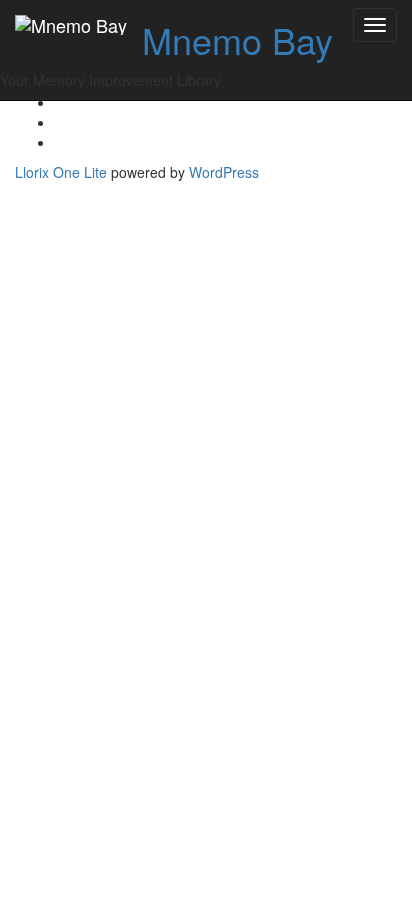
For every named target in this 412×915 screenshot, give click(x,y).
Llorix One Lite (63, 172)
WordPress (224, 172)
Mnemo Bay (237, 39)
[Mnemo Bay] (71, 25)
